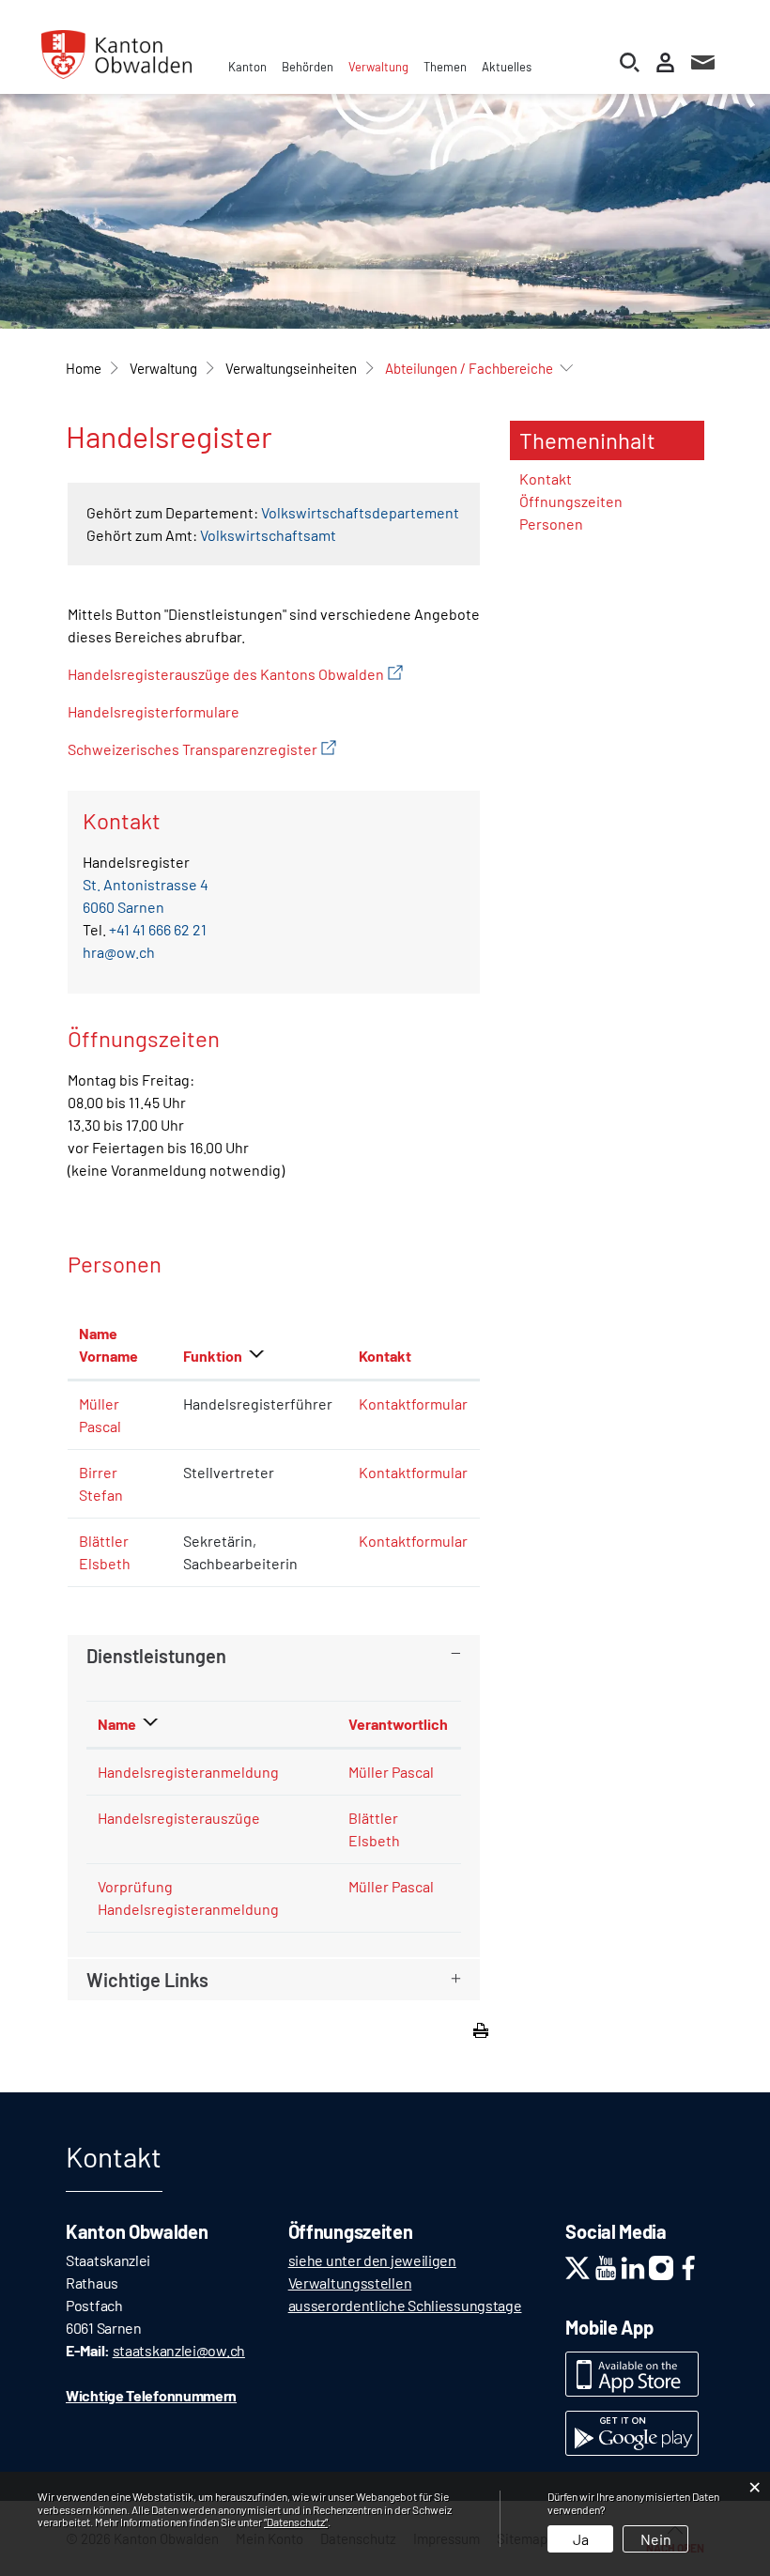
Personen (551, 524)
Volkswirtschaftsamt (268, 535)
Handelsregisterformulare (154, 711)
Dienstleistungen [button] (156, 1656)
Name (117, 1724)
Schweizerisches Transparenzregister (202, 749)
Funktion (213, 1356)
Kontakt (385, 1356)
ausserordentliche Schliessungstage (405, 2305)
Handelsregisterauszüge (179, 1818)
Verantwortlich (398, 1724)
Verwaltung (378, 67)
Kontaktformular (413, 1404)
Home (84, 368)
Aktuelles (507, 67)
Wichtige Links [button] (147, 1980)
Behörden (308, 67)
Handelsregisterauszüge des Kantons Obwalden (235, 674)
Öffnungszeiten (571, 501)
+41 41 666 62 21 (158, 929)
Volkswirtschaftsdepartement (360, 512)
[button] (163, 368)
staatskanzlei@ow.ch (179, 2350)
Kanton (247, 67)
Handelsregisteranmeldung (188, 1772)
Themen (445, 67)
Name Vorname (108, 1344)
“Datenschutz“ (296, 2522)
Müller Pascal (391, 1772)
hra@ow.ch (119, 952)
